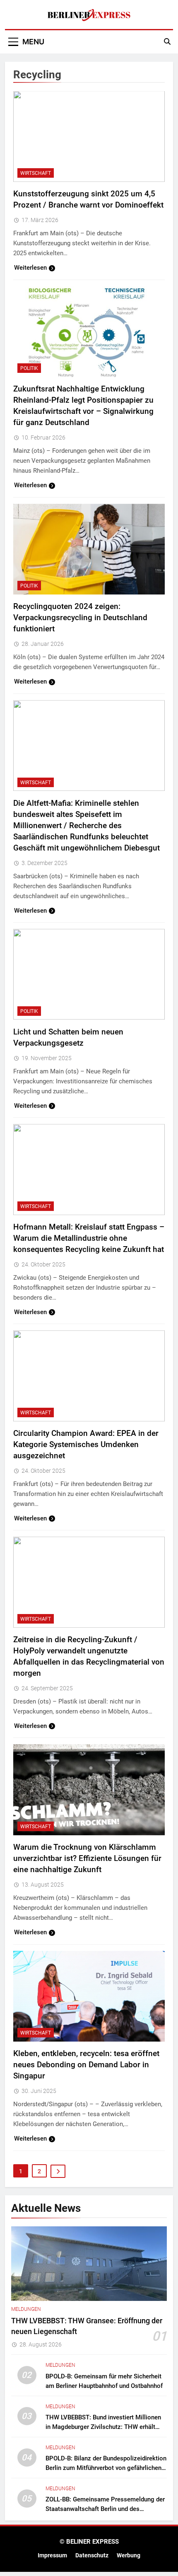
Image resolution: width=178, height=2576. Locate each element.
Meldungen (26, 2309)
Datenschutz (92, 2555)
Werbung (129, 2555)
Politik (29, 368)
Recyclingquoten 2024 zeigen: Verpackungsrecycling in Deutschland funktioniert (80, 617)
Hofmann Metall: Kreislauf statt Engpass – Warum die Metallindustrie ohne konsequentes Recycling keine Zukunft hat (89, 1238)
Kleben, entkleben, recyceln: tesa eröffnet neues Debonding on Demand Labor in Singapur (86, 2065)
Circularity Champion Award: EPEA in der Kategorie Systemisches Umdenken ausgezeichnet (86, 1444)
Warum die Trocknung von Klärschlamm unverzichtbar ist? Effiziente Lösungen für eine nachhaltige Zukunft (87, 1858)
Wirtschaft (36, 173)
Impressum (52, 2555)
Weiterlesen (30, 268)
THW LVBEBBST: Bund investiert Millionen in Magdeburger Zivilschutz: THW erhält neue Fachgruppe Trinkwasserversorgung (103, 2427)
